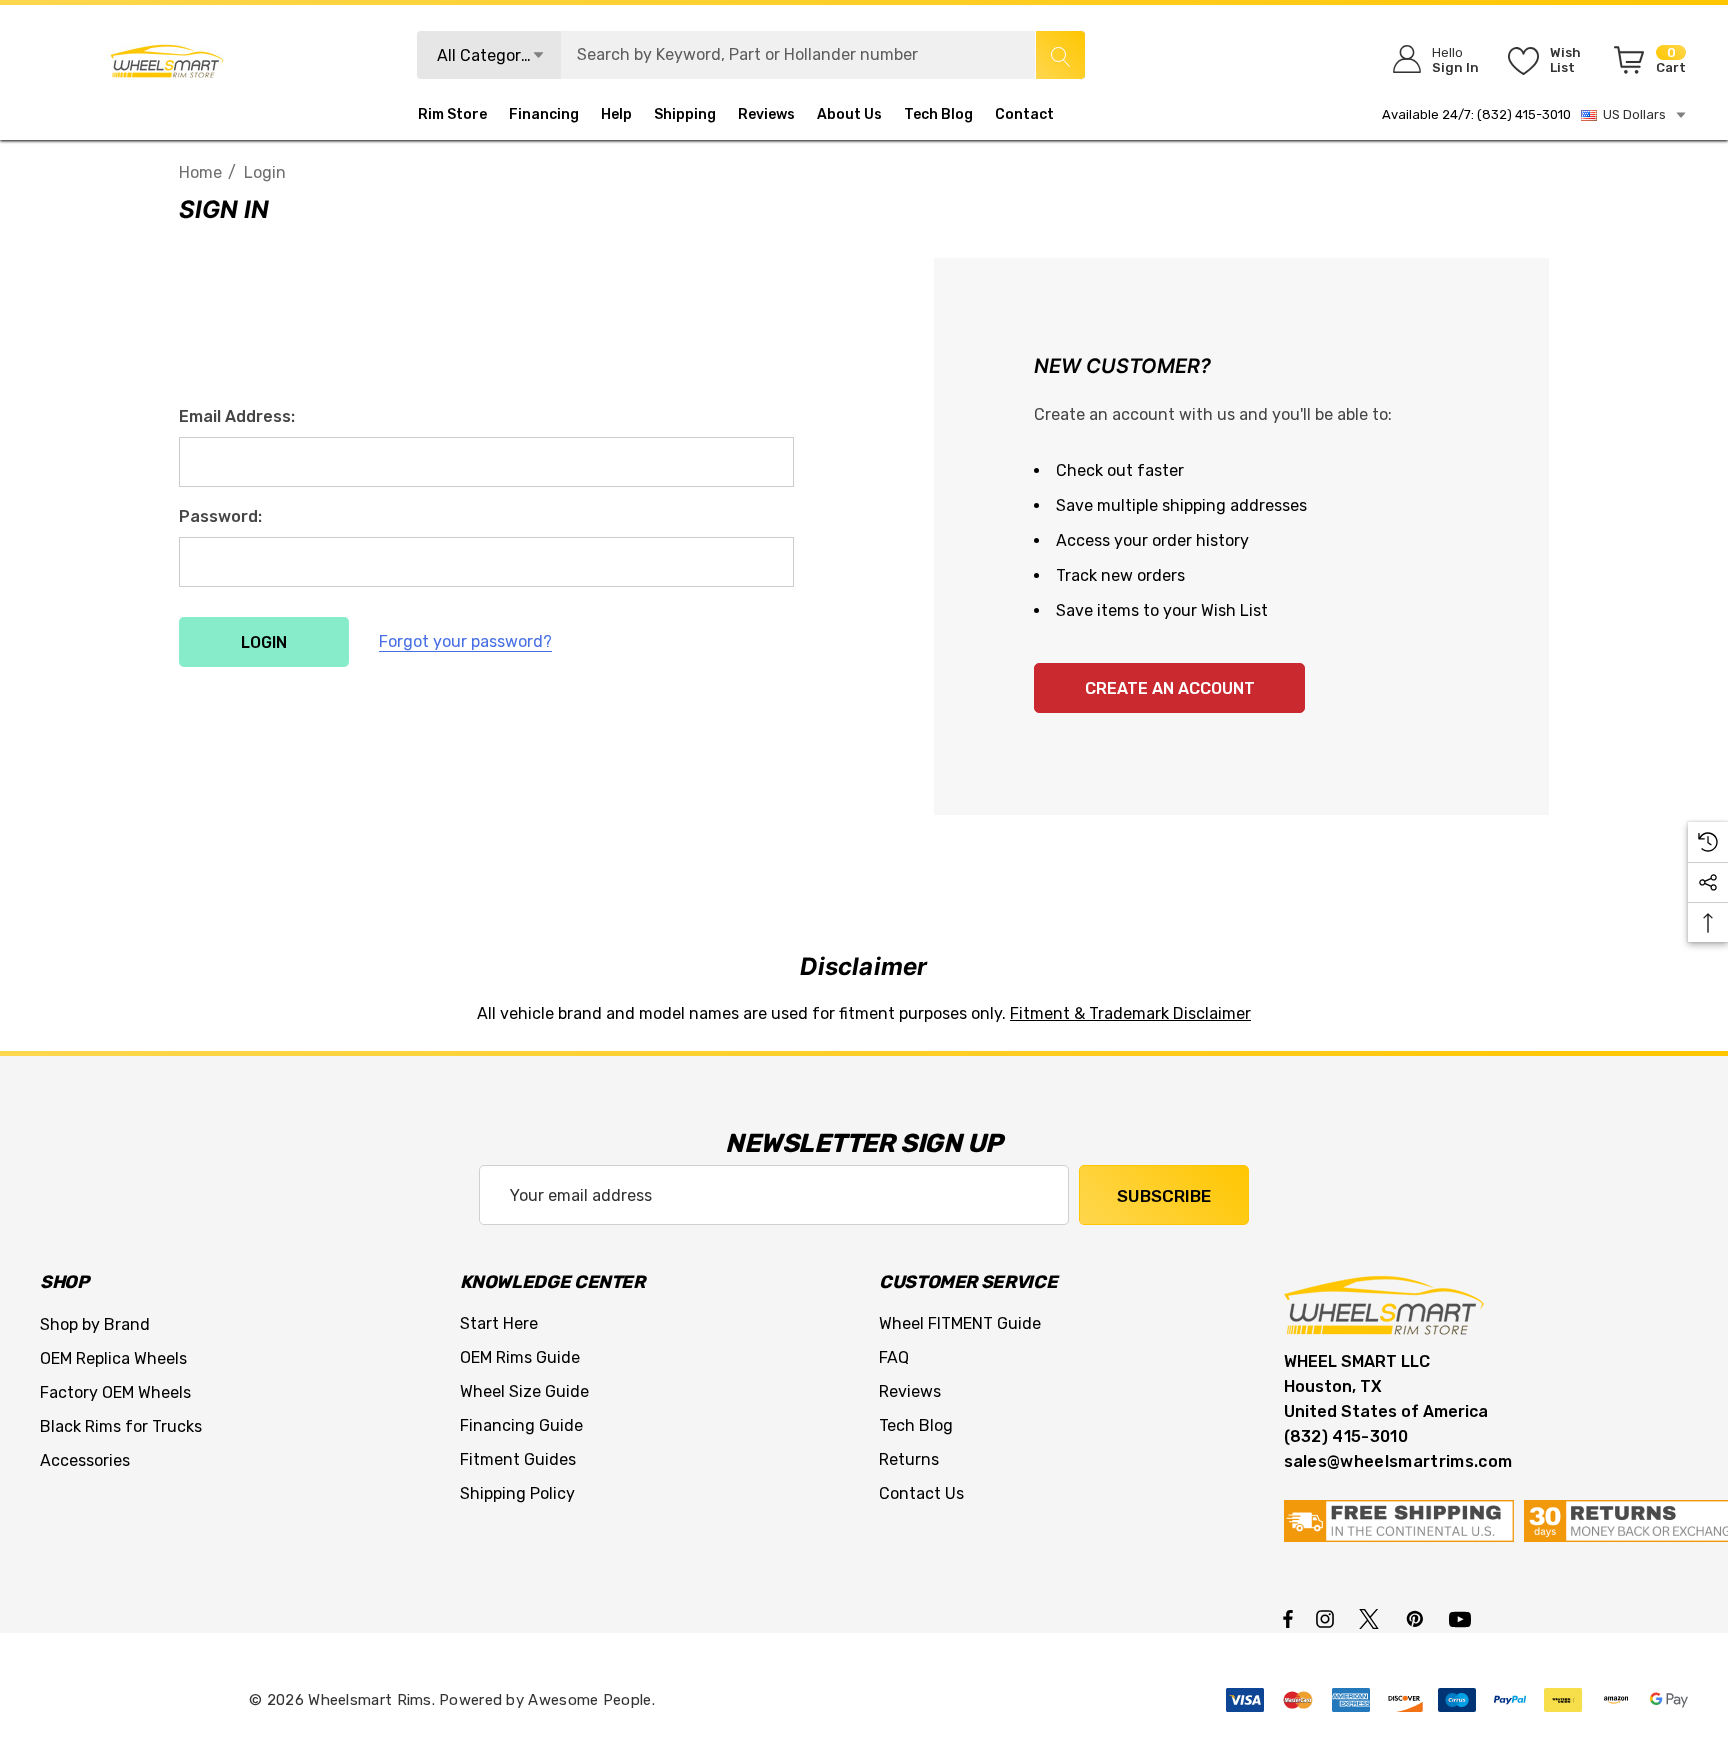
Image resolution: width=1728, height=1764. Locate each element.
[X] (1373, 1618)
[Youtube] (1463, 1618)
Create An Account (1170, 688)
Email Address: (237, 416)
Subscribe (1164, 1196)
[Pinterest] (1418, 1618)
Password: (220, 516)
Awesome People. (591, 1700)
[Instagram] (1328, 1618)
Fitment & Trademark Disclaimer (1130, 1013)
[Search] (1060, 55)
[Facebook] (1288, 1618)
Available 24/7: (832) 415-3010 (1476, 114)
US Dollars (1631, 114)
